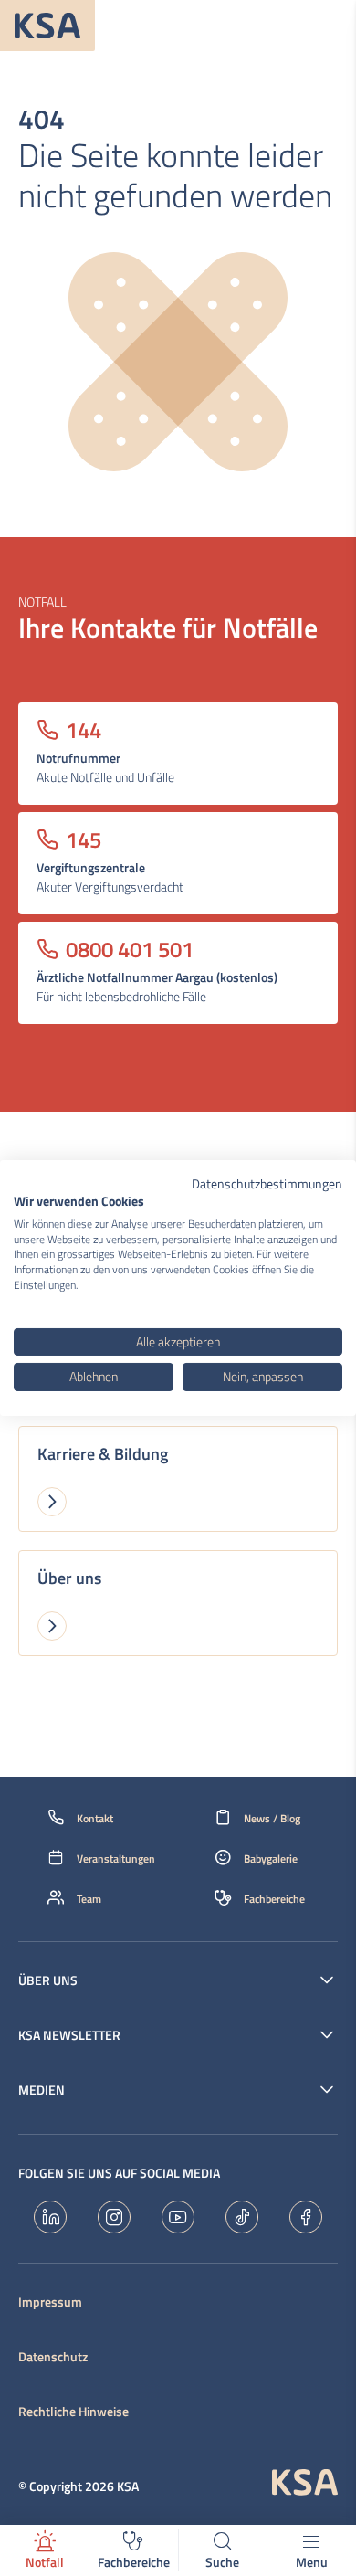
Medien (42, 2090)
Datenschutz (53, 2357)
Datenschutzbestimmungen (267, 1183)
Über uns (48, 1980)
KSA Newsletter (69, 2035)
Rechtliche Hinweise (73, 2412)
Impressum (50, 2302)
